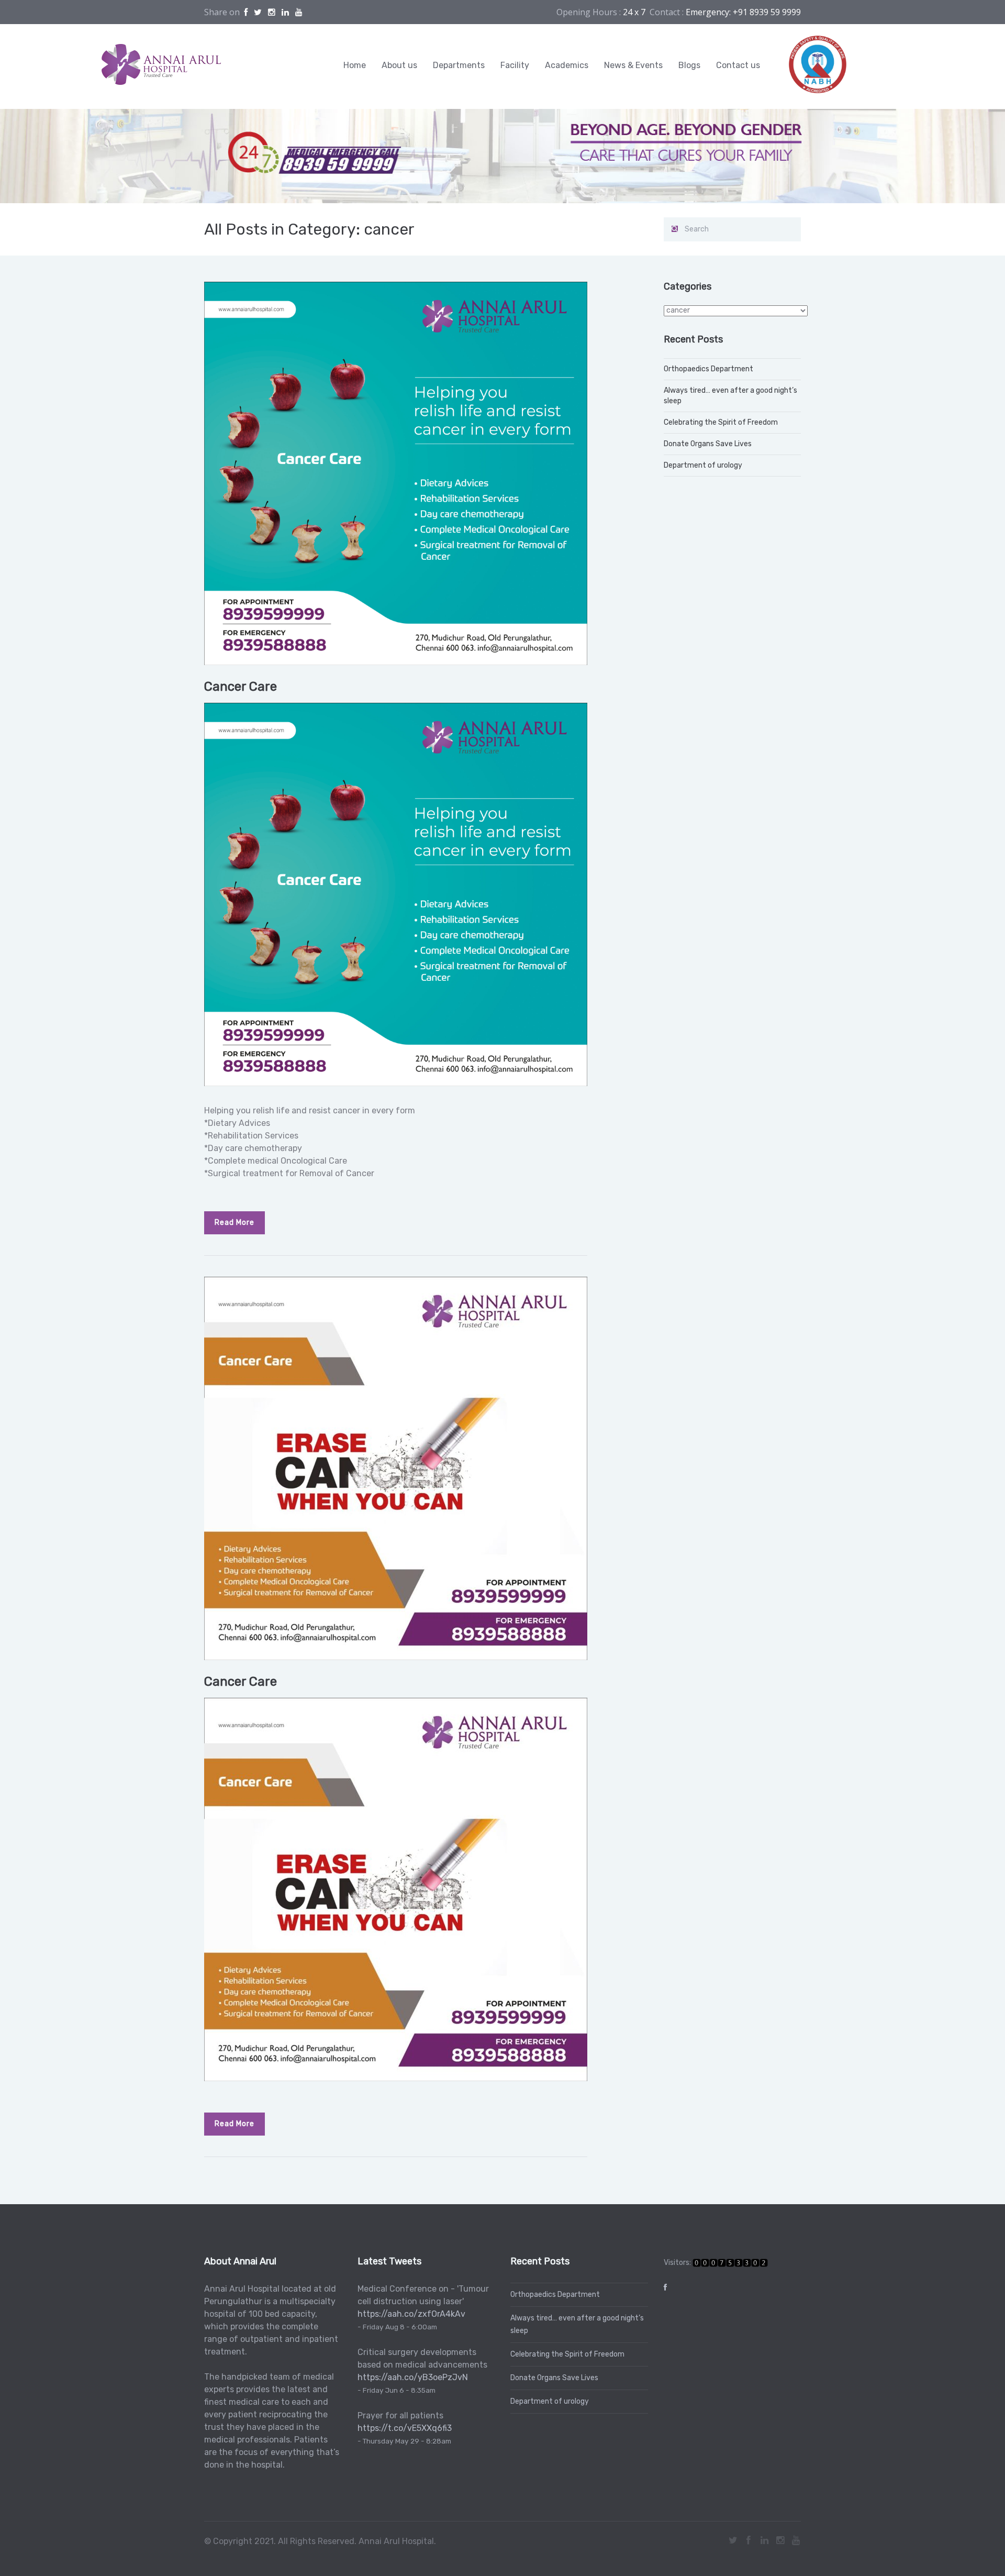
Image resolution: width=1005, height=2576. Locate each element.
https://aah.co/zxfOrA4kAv (411, 2314)
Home (355, 65)
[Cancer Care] (396, 473)
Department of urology (703, 465)
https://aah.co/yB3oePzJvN (413, 2377)
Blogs (689, 65)
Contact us (738, 65)
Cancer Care (241, 687)
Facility (515, 65)
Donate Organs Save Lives (708, 444)
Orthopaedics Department (708, 369)
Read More (234, 1223)
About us (399, 65)
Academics (567, 65)
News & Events (633, 65)
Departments (459, 65)
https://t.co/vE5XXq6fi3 (405, 2428)
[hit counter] (730, 2263)
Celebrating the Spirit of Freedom (721, 422)
